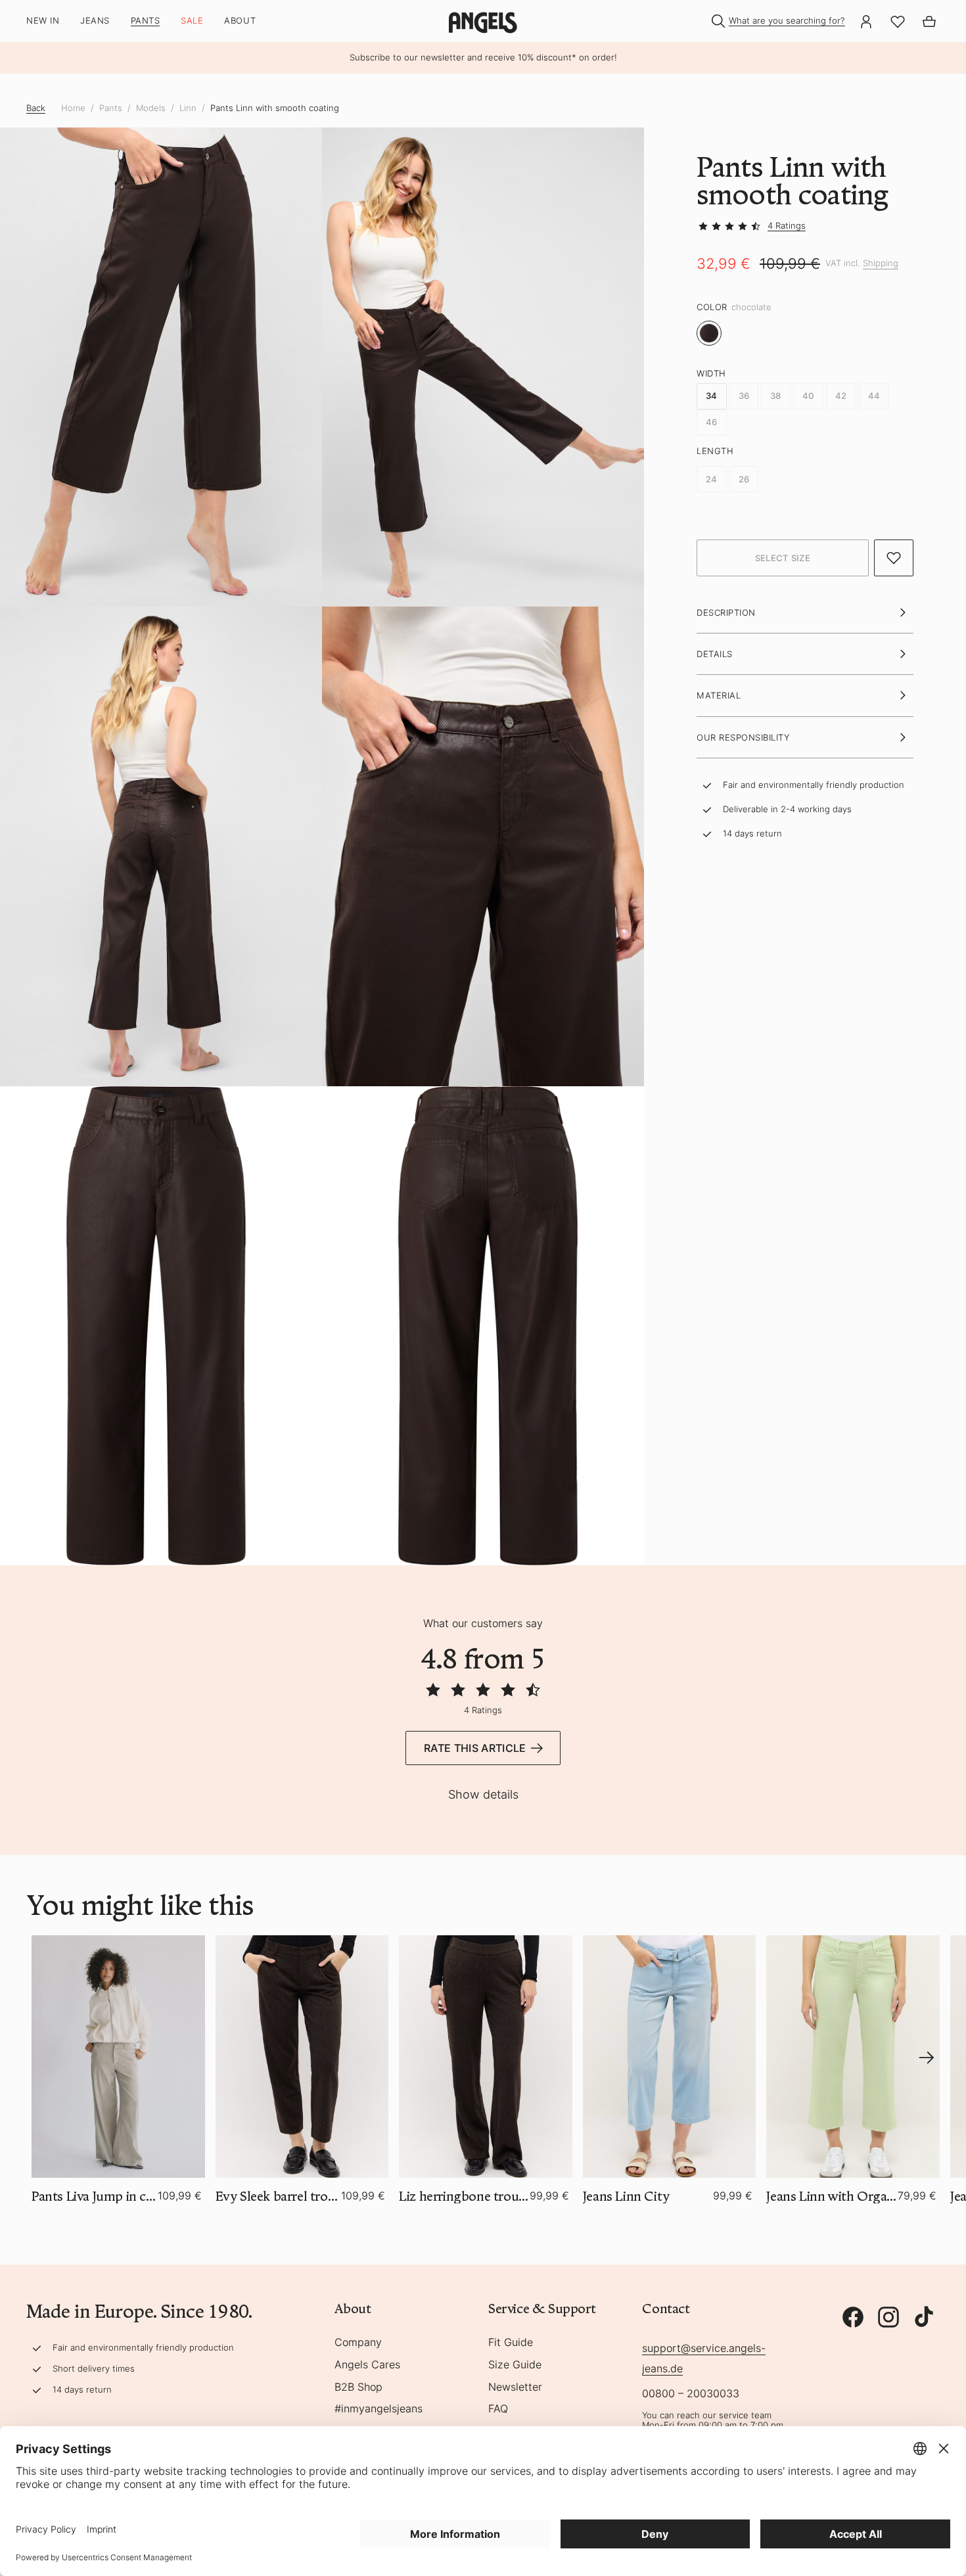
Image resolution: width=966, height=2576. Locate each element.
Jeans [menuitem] (95, 21)
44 (874, 396)
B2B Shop (358, 2387)
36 (744, 396)
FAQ (498, 2409)
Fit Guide (511, 2343)
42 (841, 396)
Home (73, 108)
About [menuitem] (240, 21)
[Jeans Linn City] (670, 2057)
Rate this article (475, 1748)
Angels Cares (367, 2365)
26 (744, 479)
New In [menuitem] (43, 21)
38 (776, 396)
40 (809, 396)
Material (719, 695)
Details (715, 654)
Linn (188, 108)
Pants (111, 108)
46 (712, 422)
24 (712, 479)
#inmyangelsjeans (379, 2409)
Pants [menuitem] (146, 21)
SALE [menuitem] (192, 21)
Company (358, 2343)
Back (36, 108)
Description (726, 612)
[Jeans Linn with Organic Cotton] (853, 2057)
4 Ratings (787, 225)
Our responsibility (743, 737)
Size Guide (515, 2365)
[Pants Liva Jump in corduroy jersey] (118, 2057)
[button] (783, 558)
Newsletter (515, 2387)
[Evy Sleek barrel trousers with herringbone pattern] (302, 2057)
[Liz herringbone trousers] (486, 2057)
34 (712, 396)
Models (151, 108)
